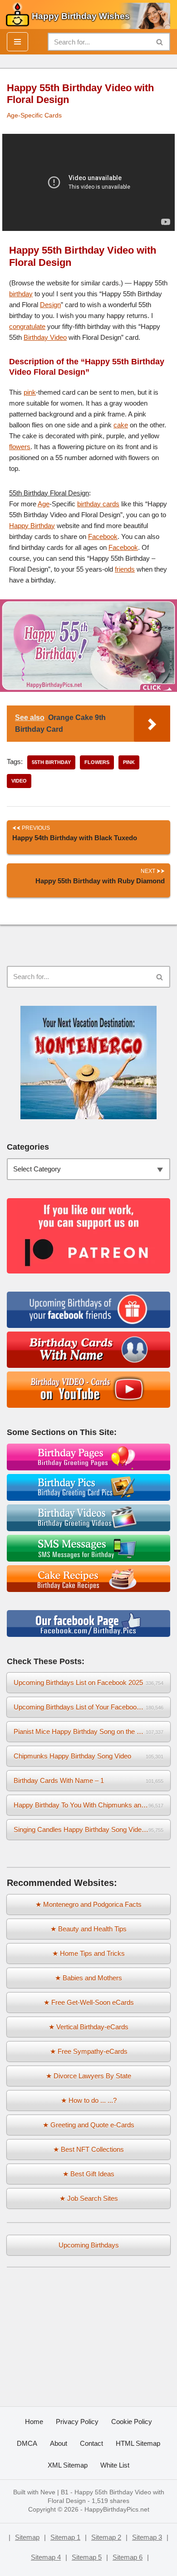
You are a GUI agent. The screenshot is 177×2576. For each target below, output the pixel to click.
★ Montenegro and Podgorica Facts (88, 1904)
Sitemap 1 (65, 2537)
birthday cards (98, 504)
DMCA (27, 2443)
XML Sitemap (68, 2465)
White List (115, 2465)
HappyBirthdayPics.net (117, 2510)
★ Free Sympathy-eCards (89, 2051)
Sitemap (27, 2537)
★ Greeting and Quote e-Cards (88, 2125)
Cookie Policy (132, 2422)
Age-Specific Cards (34, 115)
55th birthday (51, 762)
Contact (91, 2443)
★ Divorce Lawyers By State (88, 2076)
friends (125, 569)
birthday (21, 294)
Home (34, 2422)
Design (50, 305)
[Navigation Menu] (17, 42)
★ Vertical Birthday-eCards (88, 2027)
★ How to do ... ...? (89, 2100)
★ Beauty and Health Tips (88, 1929)
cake (121, 425)
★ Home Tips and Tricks (88, 1953)
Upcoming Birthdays (89, 2245)
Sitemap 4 (46, 2557)
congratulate (27, 326)
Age (44, 504)
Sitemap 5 (87, 2557)
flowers (20, 447)
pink (30, 392)
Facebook (103, 536)
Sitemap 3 (147, 2537)
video (19, 781)
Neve (48, 2492)
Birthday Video (45, 337)
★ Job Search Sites (89, 2198)
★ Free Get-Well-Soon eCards (89, 2002)
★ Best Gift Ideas (88, 2174)
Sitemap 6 (128, 2557)
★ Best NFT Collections (88, 2149)
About (59, 2443)
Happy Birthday (32, 526)
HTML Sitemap (138, 2443)
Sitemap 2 (106, 2537)
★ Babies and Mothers (88, 1978)
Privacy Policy (77, 2422)
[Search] (160, 42)
